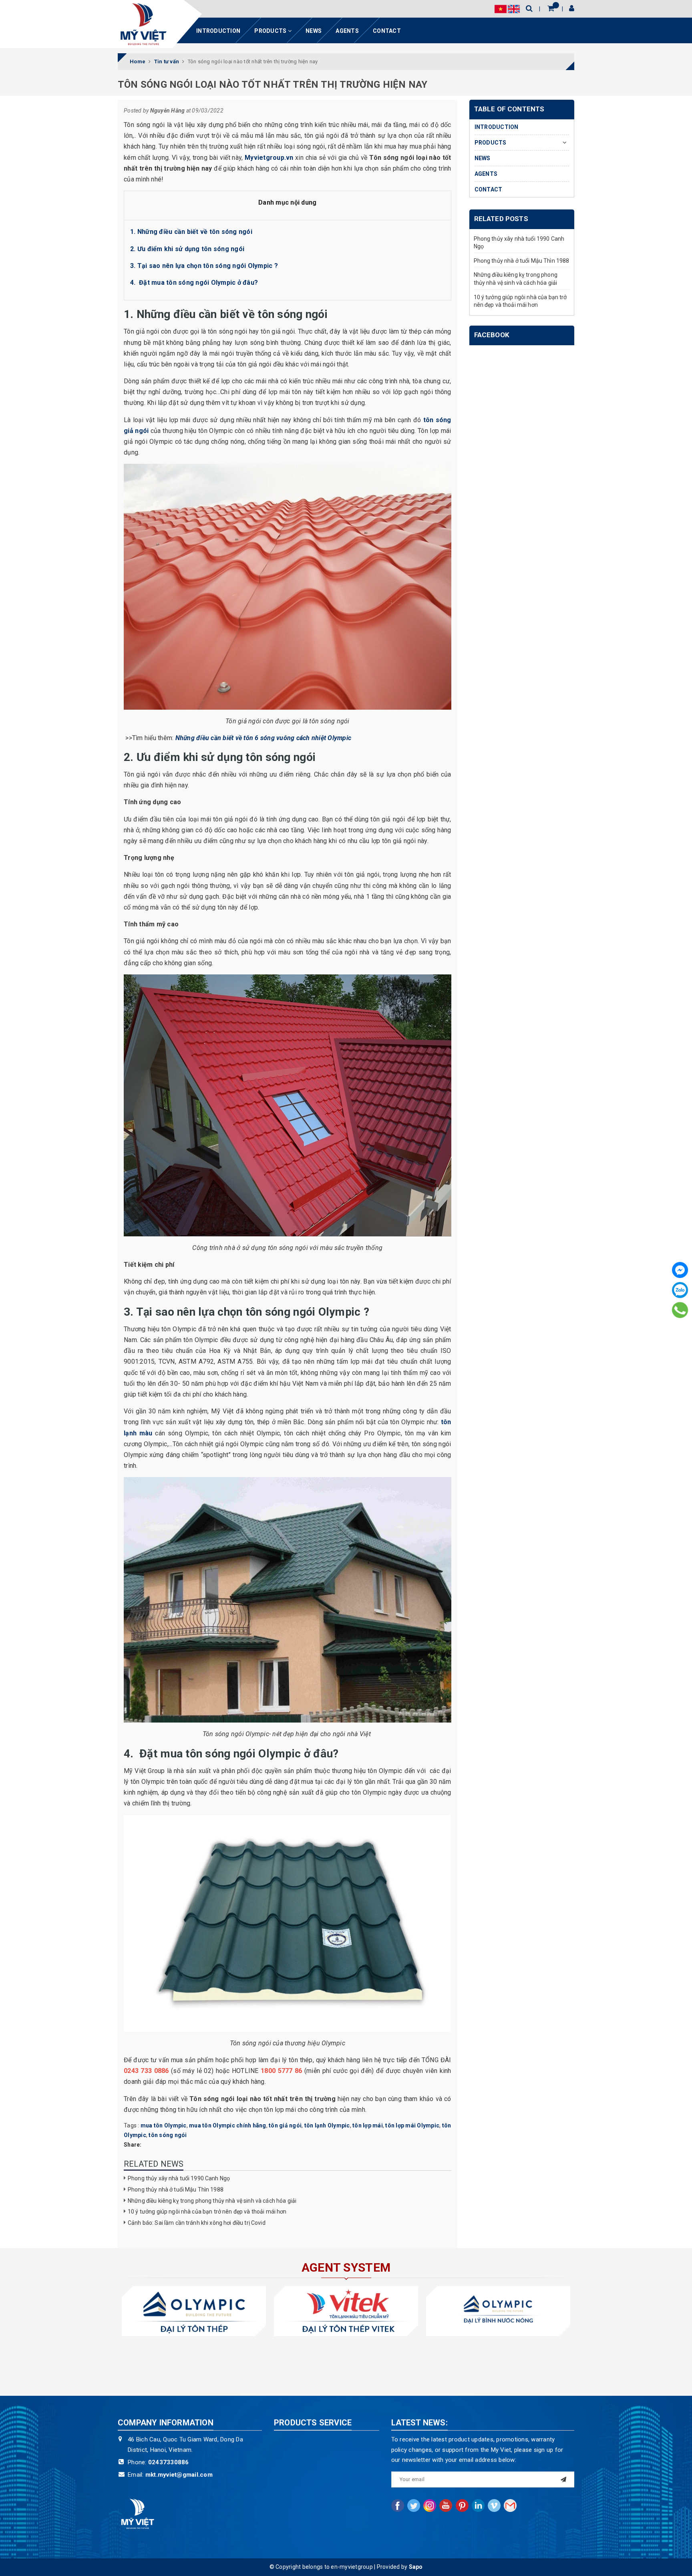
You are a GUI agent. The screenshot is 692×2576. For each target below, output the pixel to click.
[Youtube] (446, 2506)
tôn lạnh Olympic (327, 2125)
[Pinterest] (462, 2506)
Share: (133, 2145)
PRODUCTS (271, 31)
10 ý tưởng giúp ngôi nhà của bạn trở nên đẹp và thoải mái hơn (207, 2212)
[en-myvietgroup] (143, 24)
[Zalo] (680, 1290)
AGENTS (347, 31)
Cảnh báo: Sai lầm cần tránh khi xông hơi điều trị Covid (197, 2223)
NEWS (314, 31)
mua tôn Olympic (164, 2125)
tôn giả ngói (285, 2125)
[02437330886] (680, 1310)
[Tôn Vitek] (346, 2311)
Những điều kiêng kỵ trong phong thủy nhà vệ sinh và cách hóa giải (212, 2201)
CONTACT (387, 31)
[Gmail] (510, 2506)
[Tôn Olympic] (194, 2311)
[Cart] (551, 8)
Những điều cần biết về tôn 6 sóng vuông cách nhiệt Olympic (264, 738)
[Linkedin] (478, 2506)
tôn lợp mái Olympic (412, 2125)
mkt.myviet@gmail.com (179, 2475)
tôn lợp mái (368, 2125)
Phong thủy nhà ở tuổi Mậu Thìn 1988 (176, 2190)
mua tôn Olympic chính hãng (228, 2125)
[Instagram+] (430, 2506)
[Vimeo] (494, 2506)
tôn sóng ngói (168, 2135)
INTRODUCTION (218, 31)
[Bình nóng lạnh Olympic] (498, 2311)
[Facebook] (680, 1270)
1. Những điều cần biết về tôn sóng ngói (191, 232)
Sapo (416, 2567)
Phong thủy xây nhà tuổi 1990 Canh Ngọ (179, 2178)
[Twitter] (414, 2506)
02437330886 (169, 2462)
